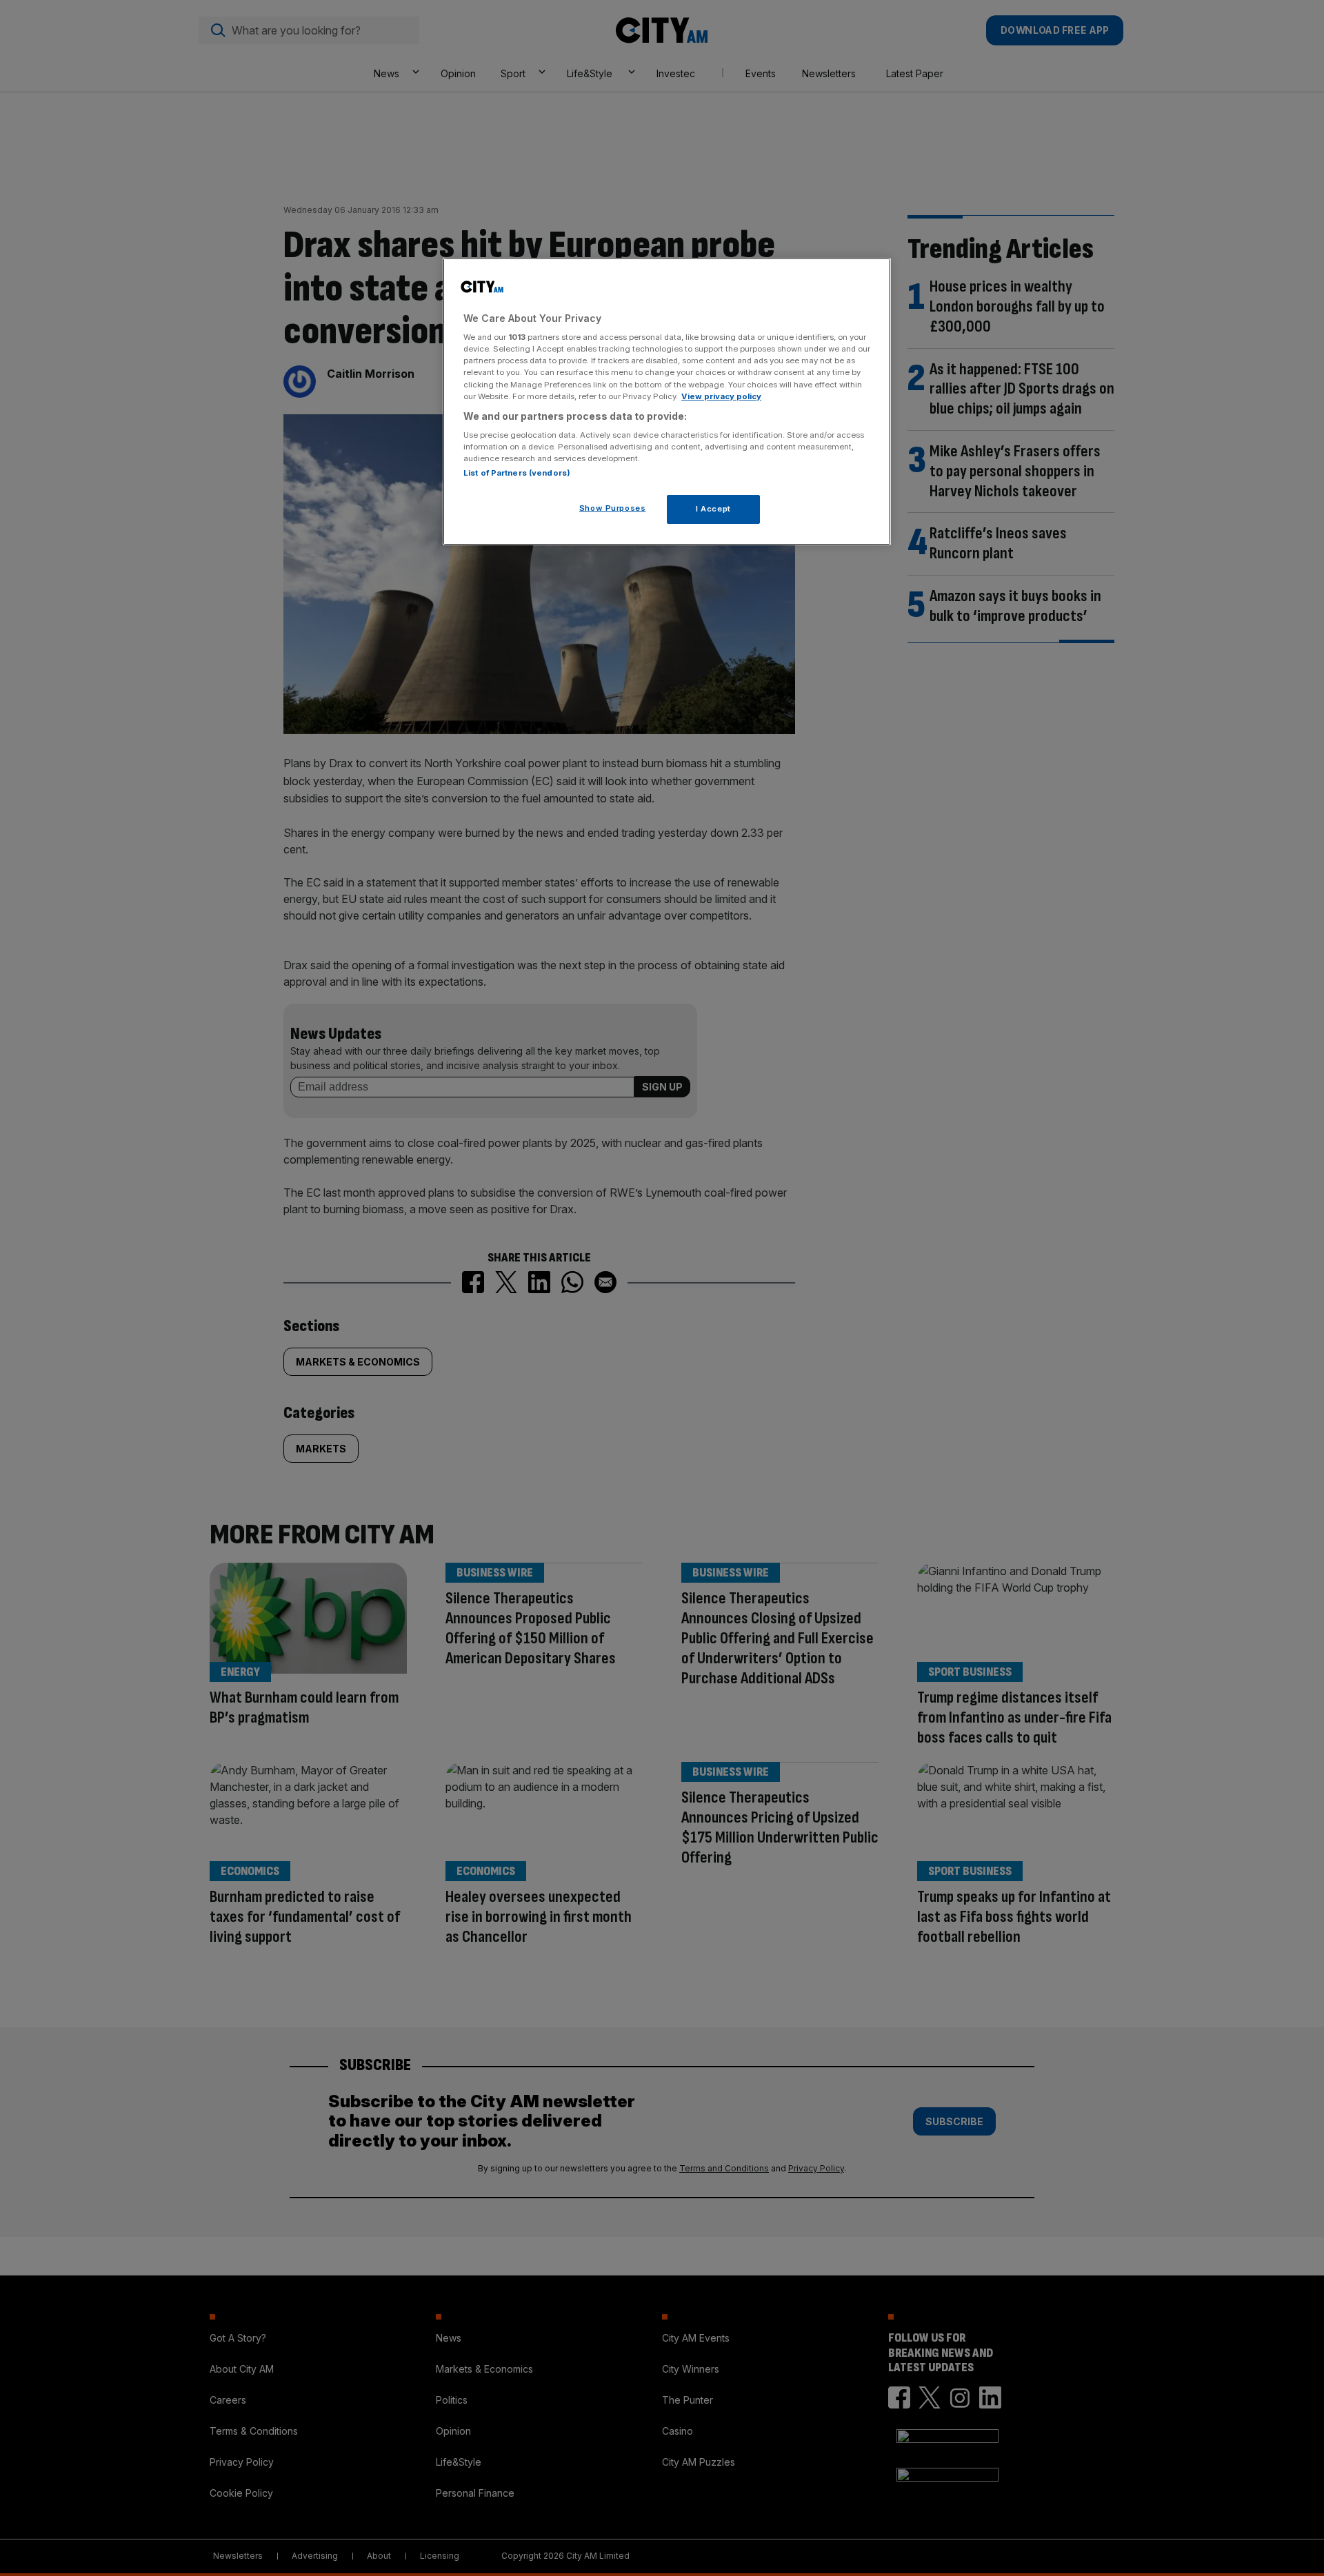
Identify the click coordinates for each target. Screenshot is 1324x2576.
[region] (667, 402)
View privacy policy (721, 396)
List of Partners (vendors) (517, 473)
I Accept (713, 509)
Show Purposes (612, 508)
